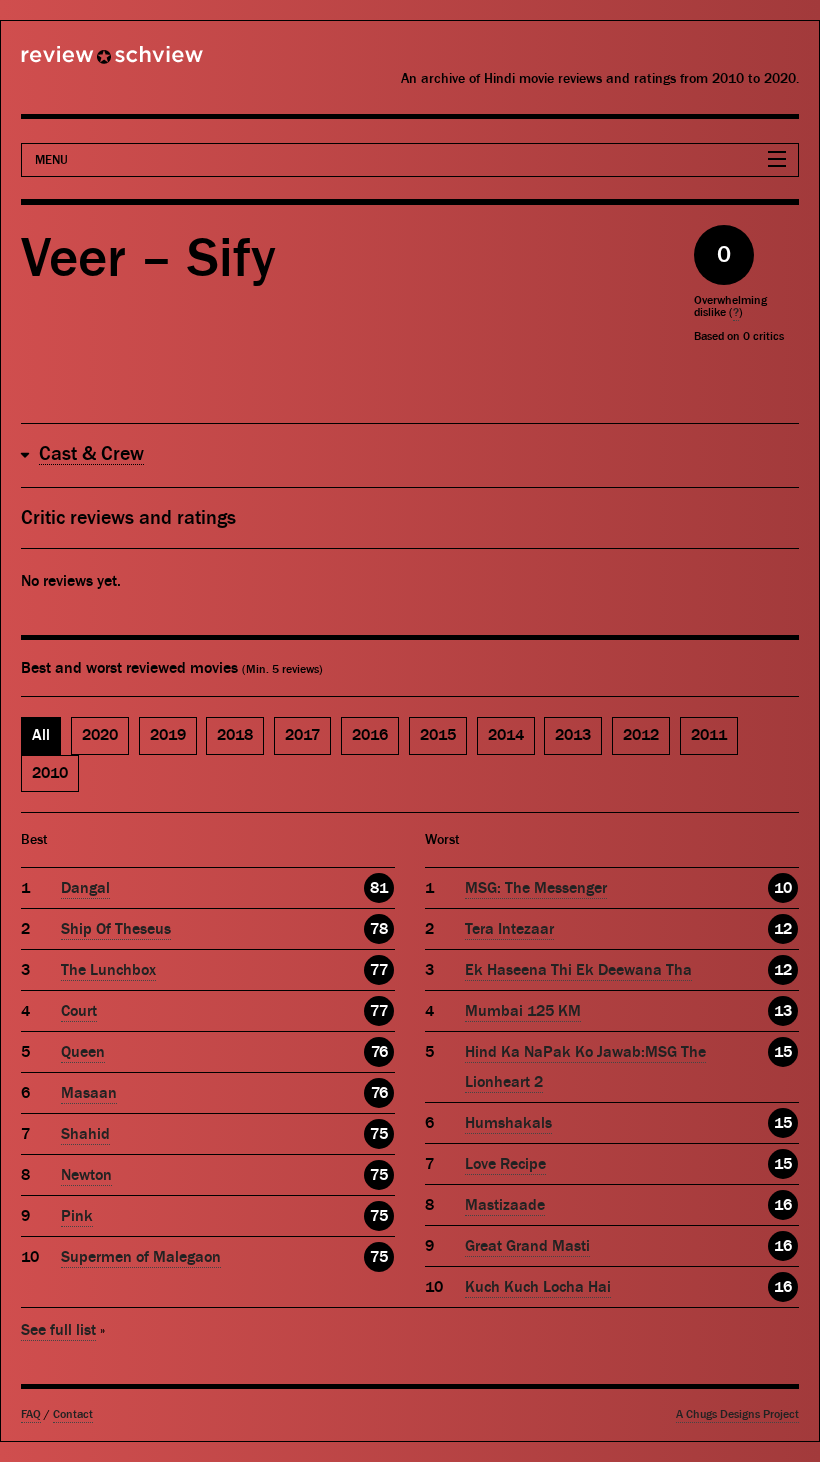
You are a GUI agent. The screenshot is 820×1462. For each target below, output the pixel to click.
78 (379, 929)
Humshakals (508, 1123)
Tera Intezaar (509, 929)
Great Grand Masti (527, 1246)
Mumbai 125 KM (523, 1011)
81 (379, 888)
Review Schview (78, 63)
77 (379, 970)
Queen (83, 1052)
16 (783, 1205)
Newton (86, 1175)
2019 (168, 735)
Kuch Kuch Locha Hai (538, 1287)
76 (379, 1052)
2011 (709, 735)
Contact (73, 1414)
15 (783, 1052)
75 (379, 1134)
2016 (370, 735)
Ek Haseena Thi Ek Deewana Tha (578, 970)
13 (783, 1011)
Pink (77, 1216)
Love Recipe (505, 1164)
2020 (100, 735)
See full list (58, 1330)
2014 (506, 735)
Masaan (89, 1093)
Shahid (85, 1134)
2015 (438, 735)
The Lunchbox (108, 970)
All (41, 735)
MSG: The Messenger (536, 888)
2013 (573, 735)
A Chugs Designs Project (737, 1414)
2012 (641, 735)
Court (79, 1011)
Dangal (85, 888)
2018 (235, 735)
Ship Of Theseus (116, 929)
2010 (50, 773)
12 (783, 929)
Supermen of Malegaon (141, 1257)
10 (783, 888)
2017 (302, 735)
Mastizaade (505, 1205)
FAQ (31, 1414)
